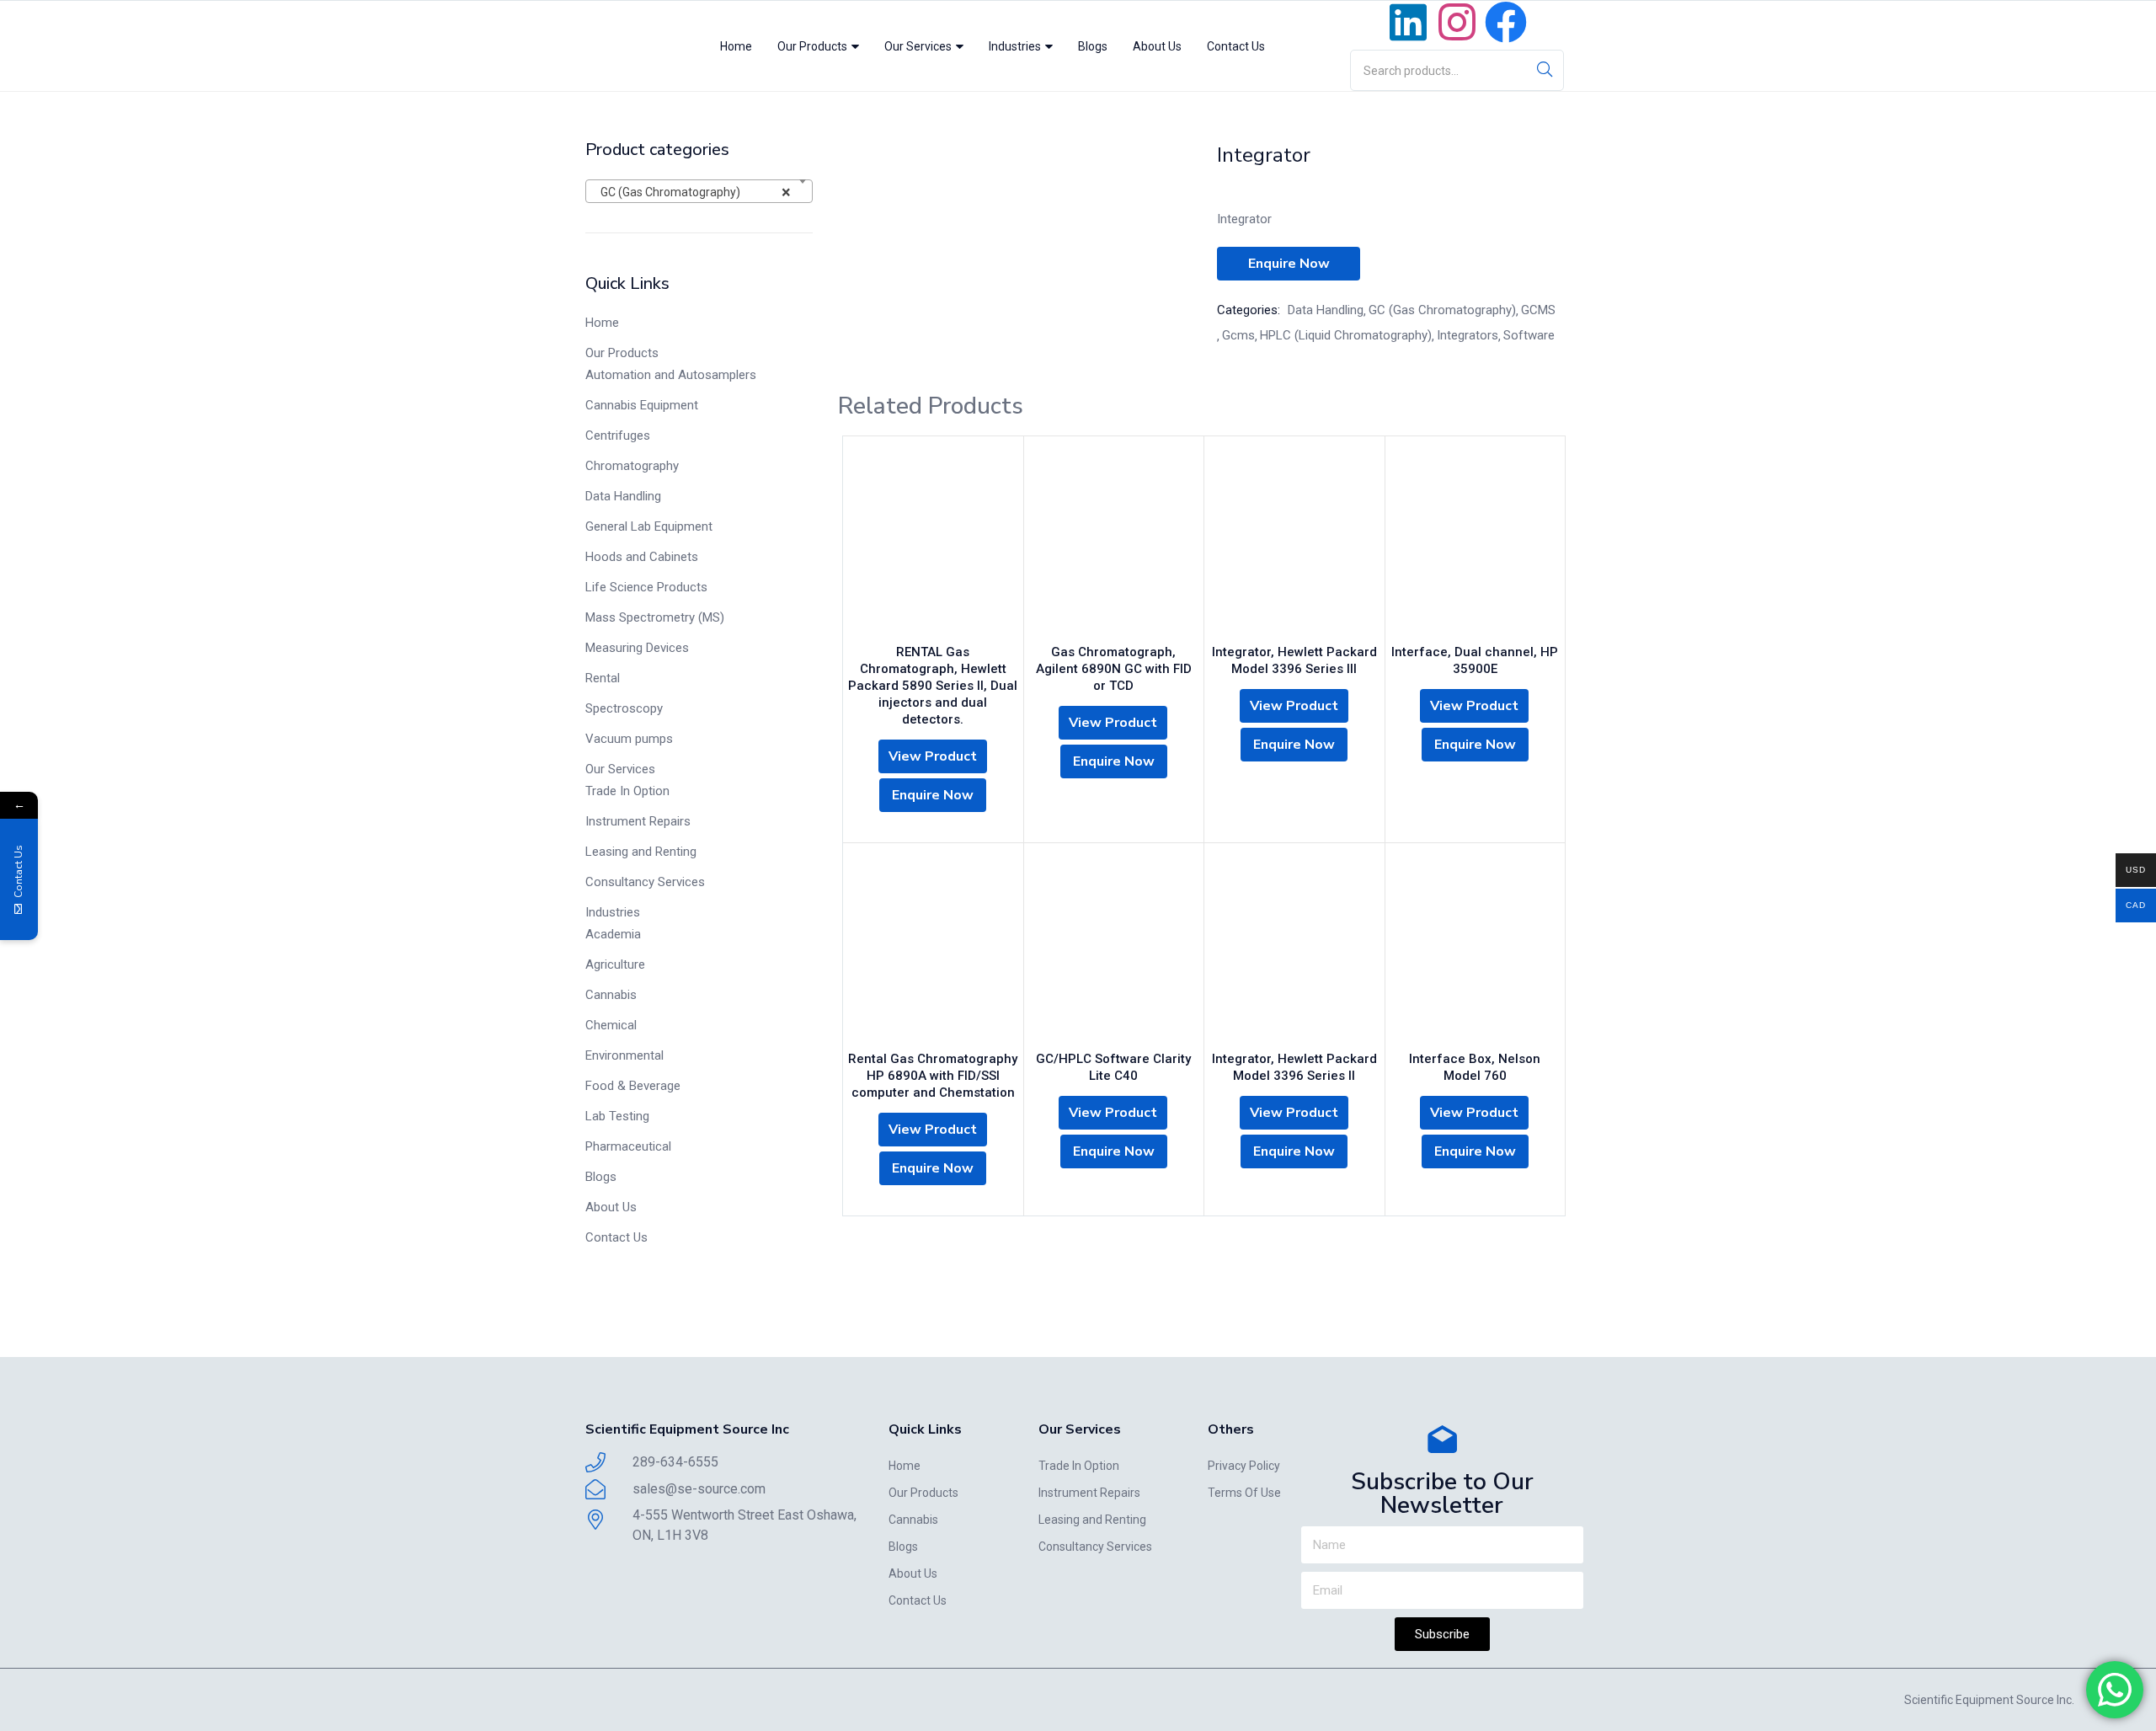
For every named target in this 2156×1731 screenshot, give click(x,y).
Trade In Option (627, 791)
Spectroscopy (624, 708)
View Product (933, 756)
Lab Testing (617, 1116)
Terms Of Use (1244, 1493)
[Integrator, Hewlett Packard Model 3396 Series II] (1294, 951)
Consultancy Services (645, 882)
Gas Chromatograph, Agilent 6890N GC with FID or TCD (1114, 669)
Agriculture (615, 964)
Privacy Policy (1244, 1466)
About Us (1157, 46)
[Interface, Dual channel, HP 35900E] (1476, 544)
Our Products (814, 46)
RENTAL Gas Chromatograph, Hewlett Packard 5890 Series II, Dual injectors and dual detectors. (933, 686)
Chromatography (632, 466)
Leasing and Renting (641, 852)
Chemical (611, 1025)
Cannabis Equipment (642, 405)
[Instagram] (1457, 22)
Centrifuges (618, 435)
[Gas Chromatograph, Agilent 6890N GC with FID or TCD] (1114, 544)
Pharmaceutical (628, 1146)
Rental (603, 678)
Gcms (1238, 335)
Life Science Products (646, 587)
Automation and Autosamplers (671, 375)
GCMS (1538, 310)
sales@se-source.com (699, 1489)
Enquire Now (1289, 264)
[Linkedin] (1408, 22)
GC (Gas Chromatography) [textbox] (692, 192)
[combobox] (699, 191)
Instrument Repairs (638, 821)
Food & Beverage (633, 1086)
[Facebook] (1506, 22)
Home (736, 46)
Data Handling (623, 496)
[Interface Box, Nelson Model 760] (1476, 951)
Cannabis (611, 995)
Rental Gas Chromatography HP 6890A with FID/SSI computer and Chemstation (933, 1076)
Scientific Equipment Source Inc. (1989, 1700)
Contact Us (1236, 46)
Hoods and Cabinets (642, 557)
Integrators (1468, 335)
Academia (613, 934)
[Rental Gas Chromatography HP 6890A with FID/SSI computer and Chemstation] (933, 951)
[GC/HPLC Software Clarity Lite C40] (1114, 951)
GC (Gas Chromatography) (1442, 310)
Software (1529, 335)
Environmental (624, 1055)
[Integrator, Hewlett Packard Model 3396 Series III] (1294, 544)
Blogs (1093, 46)
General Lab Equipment (649, 526)
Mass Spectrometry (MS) (655, 617)
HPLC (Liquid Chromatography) (1346, 335)
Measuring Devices (637, 648)
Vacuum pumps (629, 739)
